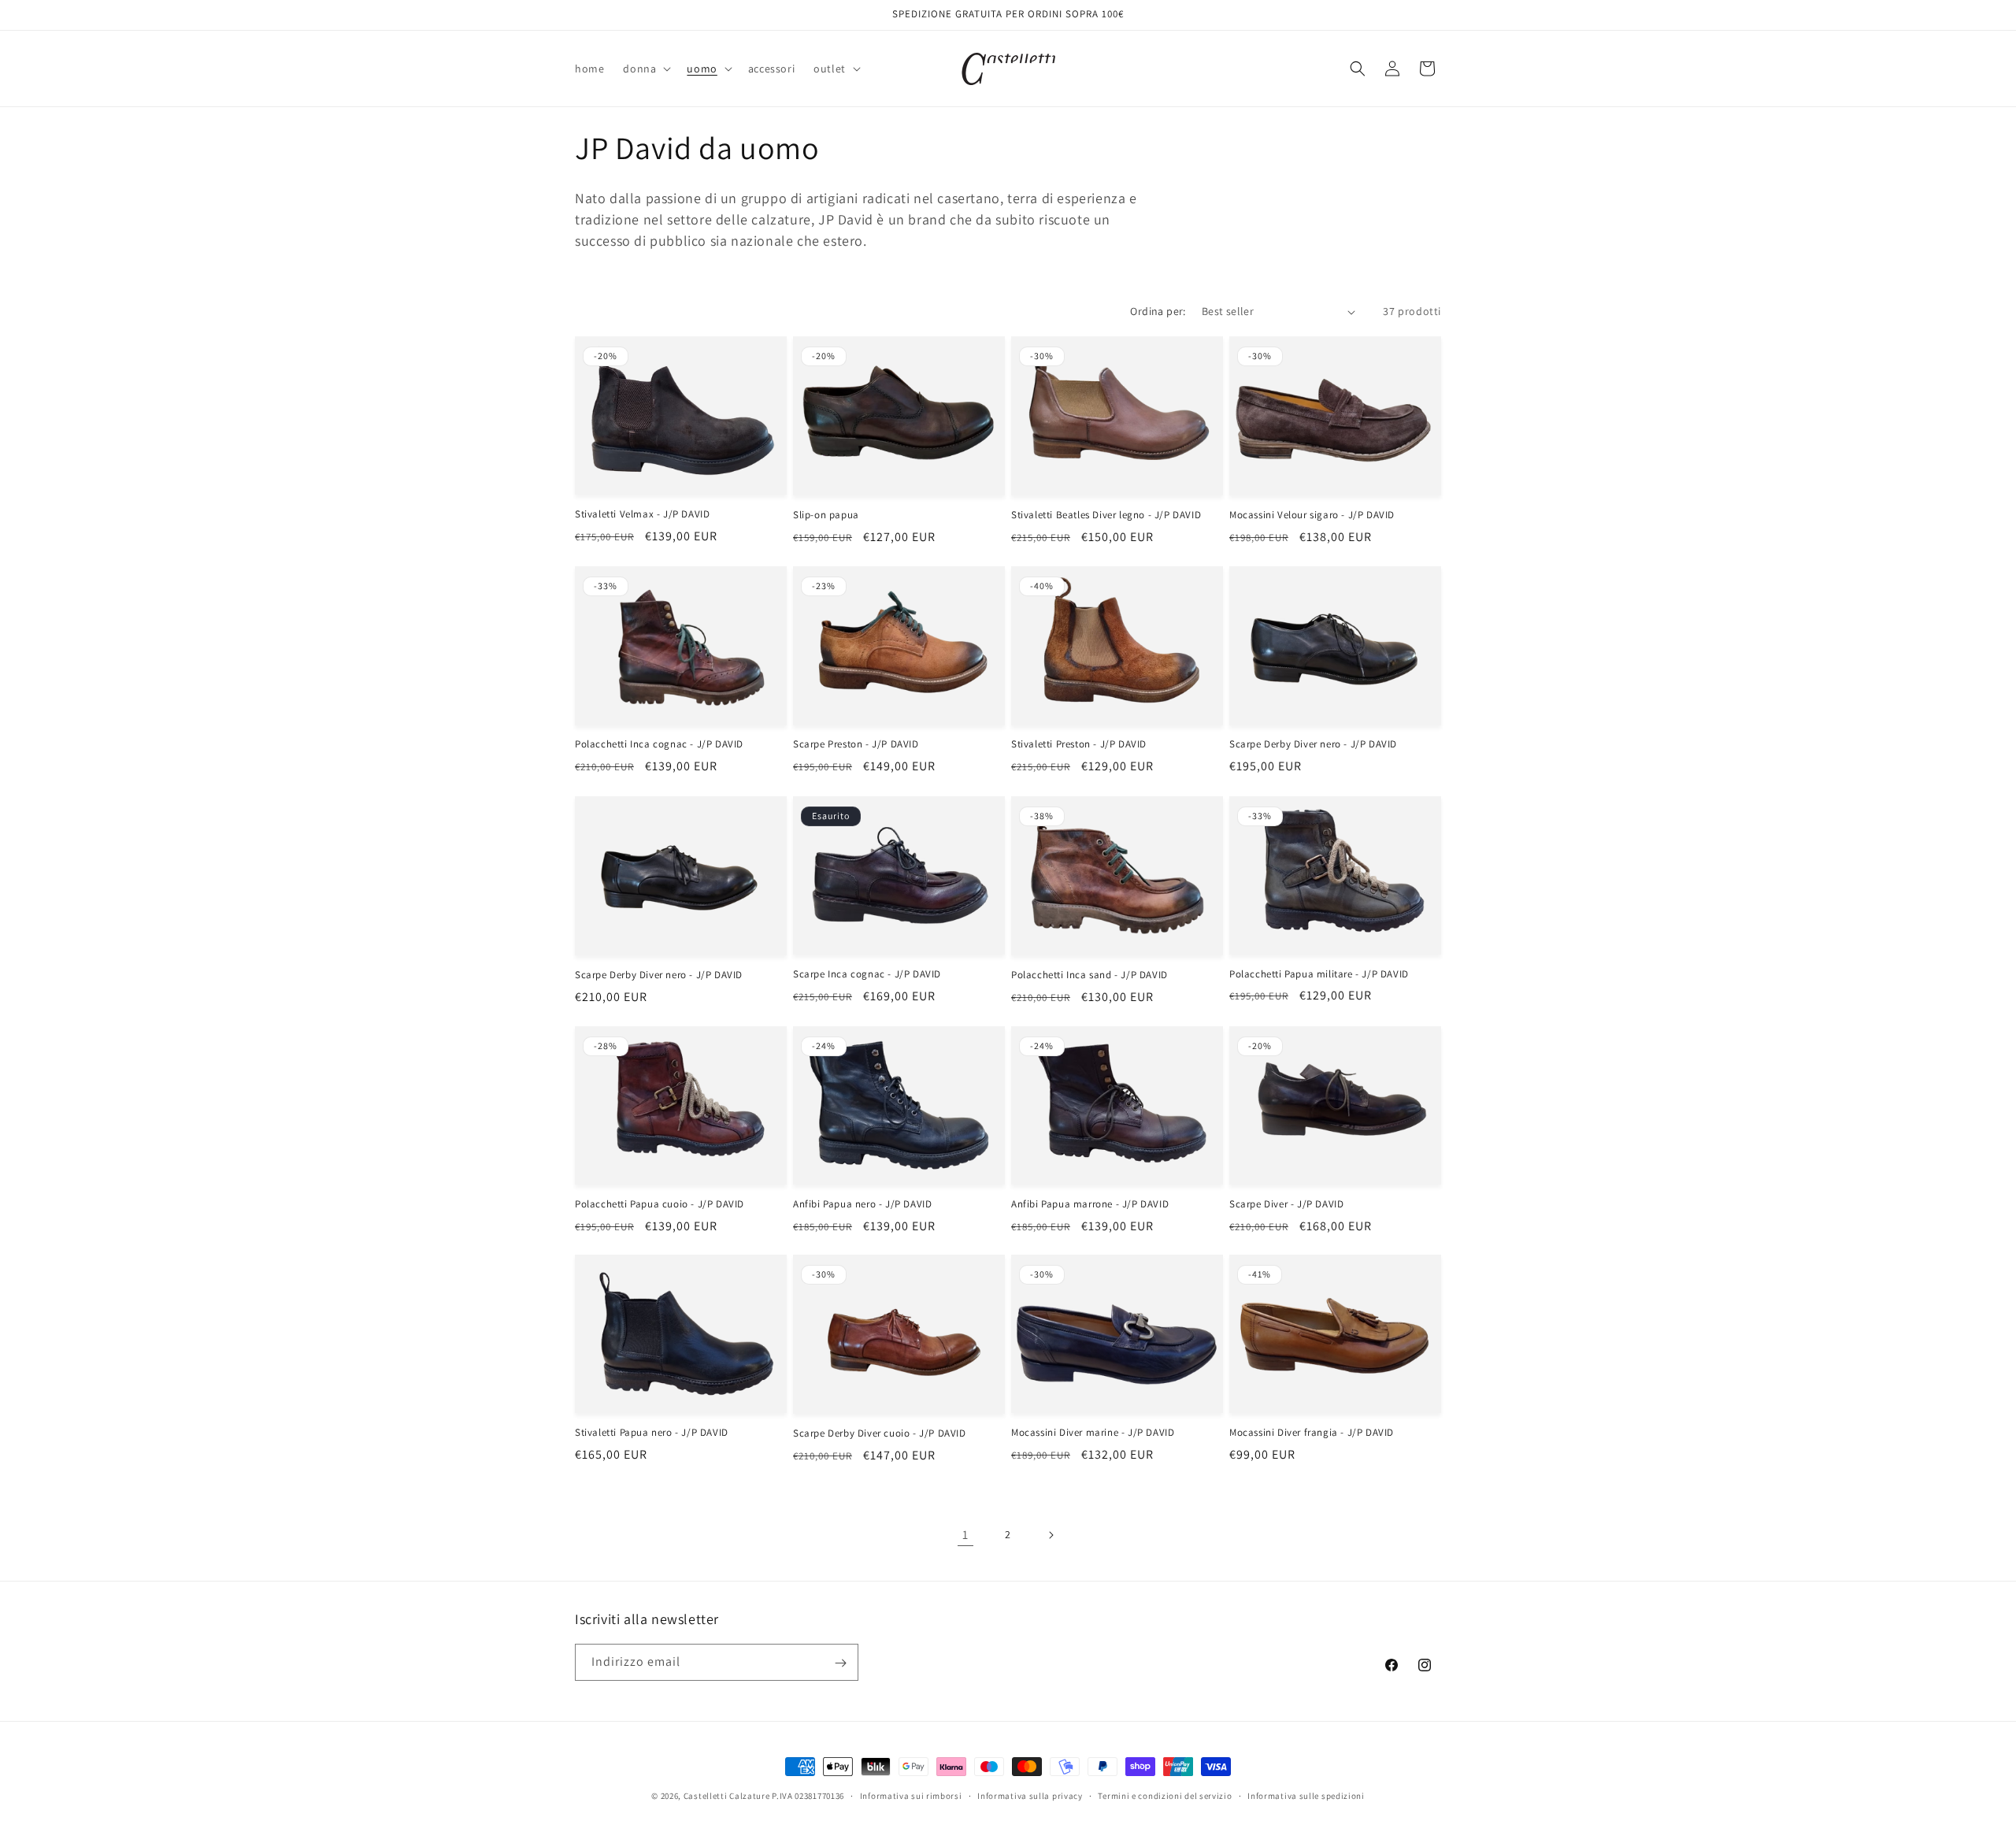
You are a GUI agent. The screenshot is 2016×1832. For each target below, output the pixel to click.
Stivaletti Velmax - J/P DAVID (642, 514)
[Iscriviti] (840, 1663)
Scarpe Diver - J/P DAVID (1286, 1204)
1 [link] (965, 1535)
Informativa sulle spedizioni (1306, 1795)
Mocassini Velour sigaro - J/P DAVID (1312, 515)
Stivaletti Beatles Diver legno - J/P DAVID (1106, 515)
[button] (645, 69)
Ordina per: (1158, 311)
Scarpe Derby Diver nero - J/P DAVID (1313, 745)
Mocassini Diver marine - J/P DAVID (1093, 1433)
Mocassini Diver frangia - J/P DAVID (1312, 1433)
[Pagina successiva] (1051, 1535)
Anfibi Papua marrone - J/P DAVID (1090, 1204)
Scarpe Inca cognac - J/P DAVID (867, 974)
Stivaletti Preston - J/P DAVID (1079, 745)
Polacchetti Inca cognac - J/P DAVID (659, 745)
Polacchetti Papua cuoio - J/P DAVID (660, 1204)
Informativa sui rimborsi (911, 1795)
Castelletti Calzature (727, 1796)
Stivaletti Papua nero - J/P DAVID (652, 1433)
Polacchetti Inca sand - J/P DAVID (1090, 975)
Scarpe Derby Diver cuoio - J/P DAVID (880, 1433)
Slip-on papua (826, 515)
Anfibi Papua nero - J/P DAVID (862, 1204)
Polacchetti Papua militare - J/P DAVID (1319, 974)
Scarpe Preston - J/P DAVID (856, 745)
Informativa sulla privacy (1030, 1795)
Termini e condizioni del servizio (1165, 1795)
